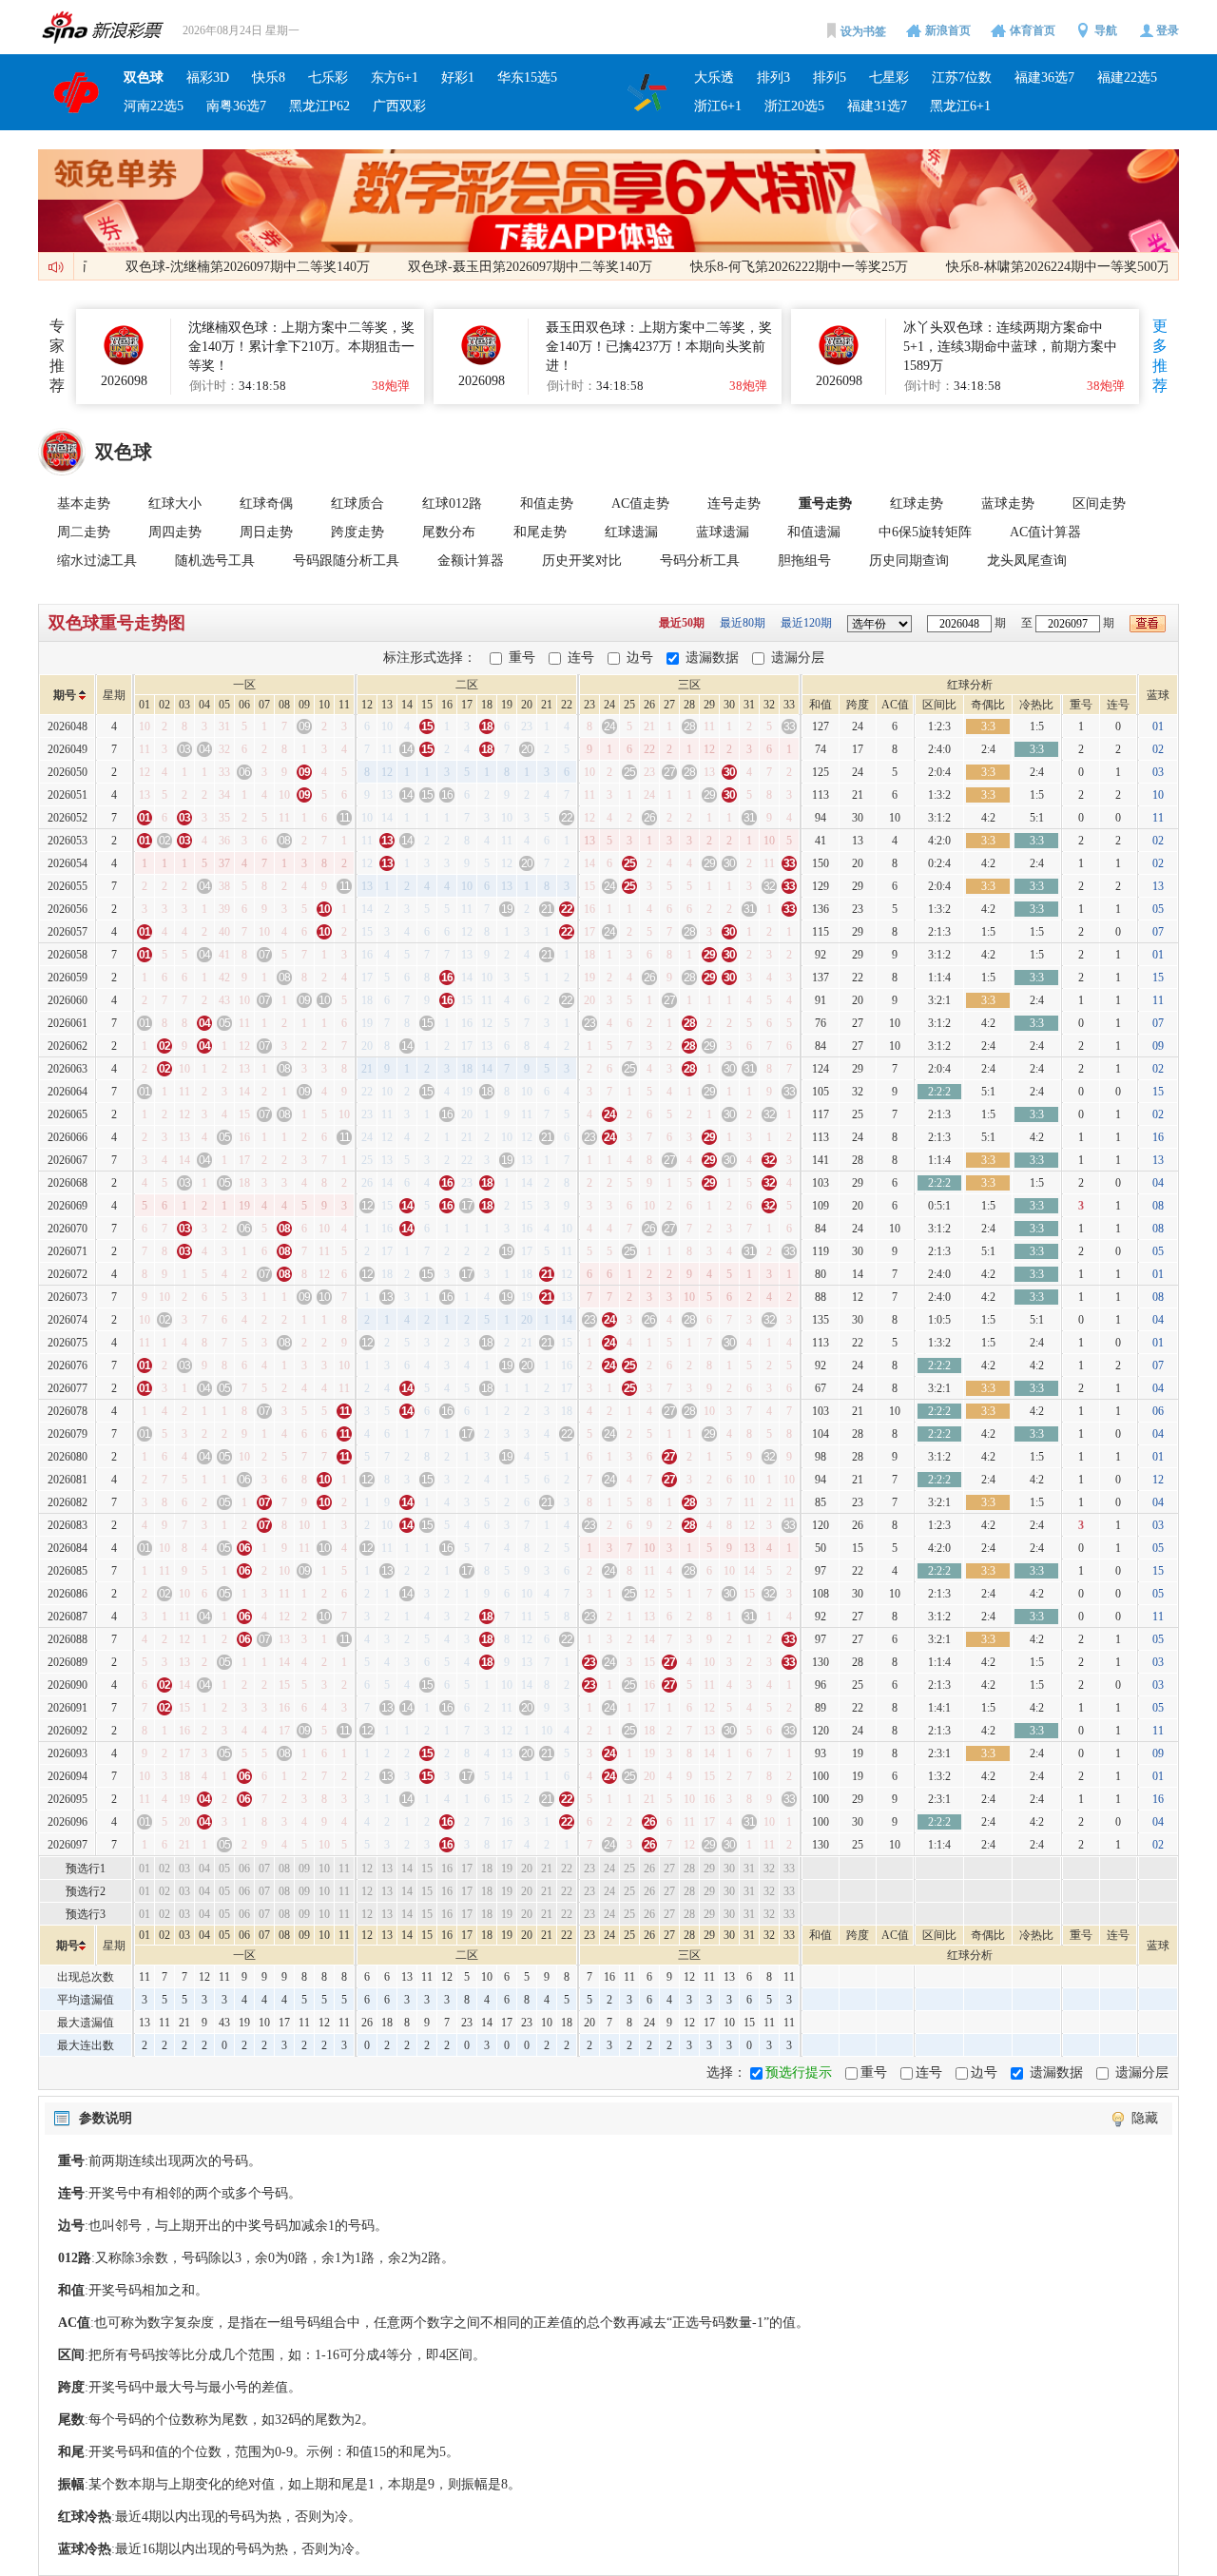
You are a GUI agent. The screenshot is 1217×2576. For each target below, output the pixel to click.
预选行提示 (799, 2072)
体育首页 (1033, 30)
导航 (1106, 30)
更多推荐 (1160, 356)
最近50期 (683, 623)
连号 (581, 658)
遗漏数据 (712, 658)
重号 (522, 658)
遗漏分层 (798, 658)
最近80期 (744, 623)
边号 (640, 658)
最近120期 (808, 623)
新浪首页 (948, 30)
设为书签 (863, 31)
